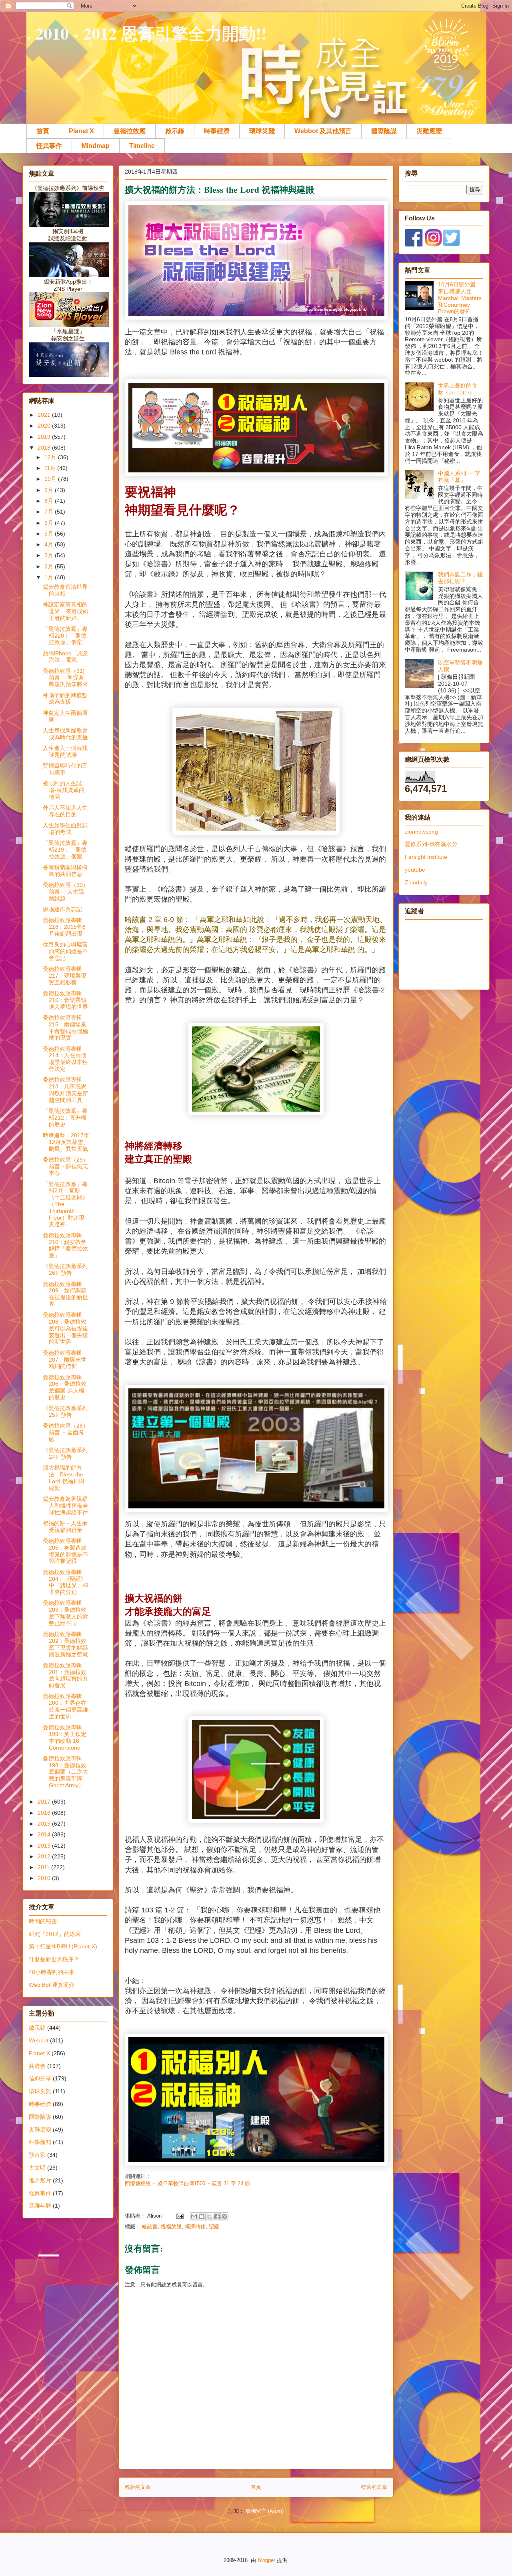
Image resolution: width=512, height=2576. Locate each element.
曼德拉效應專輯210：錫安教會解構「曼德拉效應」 (65, 1245)
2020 (45, 426)
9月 (50, 490)
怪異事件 (49, 146)
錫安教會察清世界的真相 (65, 590)
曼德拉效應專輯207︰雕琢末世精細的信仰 (65, 1360)
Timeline (142, 146)
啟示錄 (175, 131)
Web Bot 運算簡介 (52, 1985)
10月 (51, 479)
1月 (50, 577)
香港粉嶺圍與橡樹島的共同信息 (65, 871)
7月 (50, 512)
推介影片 (40, 2180)
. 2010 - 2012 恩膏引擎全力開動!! (147, 33)
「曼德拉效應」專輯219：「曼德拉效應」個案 (65, 850)
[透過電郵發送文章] (179, 2216)
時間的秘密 (43, 1921)
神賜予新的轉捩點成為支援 (65, 699)
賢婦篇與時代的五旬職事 (65, 769)
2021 (45, 415)
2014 (45, 1834)
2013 (45, 1846)
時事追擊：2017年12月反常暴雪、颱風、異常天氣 (66, 1142)
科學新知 (40, 2142)
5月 (50, 534)
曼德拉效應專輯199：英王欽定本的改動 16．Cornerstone (65, 1737)
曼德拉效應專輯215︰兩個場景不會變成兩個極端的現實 (65, 1028)
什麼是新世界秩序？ (54, 1959)
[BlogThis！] (202, 2216)
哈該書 (150, 2227)
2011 (44, 1867)
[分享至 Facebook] (217, 2216)
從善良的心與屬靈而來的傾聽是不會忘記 (65, 951)
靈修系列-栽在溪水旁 (431, 844)
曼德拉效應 (130, 131)
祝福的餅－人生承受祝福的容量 (65, 1527)
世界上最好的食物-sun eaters (458, 389)
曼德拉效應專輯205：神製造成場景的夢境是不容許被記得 (65, 1551)
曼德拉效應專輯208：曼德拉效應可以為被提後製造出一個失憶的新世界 (65, 1328)
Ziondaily (416, 882)
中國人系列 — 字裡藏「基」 (459, 477)
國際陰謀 (384, 131)
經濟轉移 (195, 2227)
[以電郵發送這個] (194, 2216)
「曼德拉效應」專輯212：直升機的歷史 (65, 1118)
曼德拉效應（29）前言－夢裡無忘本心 (66, 1166)
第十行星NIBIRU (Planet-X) (63, 1946)
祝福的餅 (171, 2227)
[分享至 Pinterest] (224, 2216)
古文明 (37, 2168)
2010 (45, 1878)
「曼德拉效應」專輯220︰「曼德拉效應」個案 (65, 636)
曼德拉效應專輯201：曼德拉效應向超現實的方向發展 (65, 1675)
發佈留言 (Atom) (265, 2511)
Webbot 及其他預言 (323, 131)
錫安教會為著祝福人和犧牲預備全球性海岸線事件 (65, 1506)
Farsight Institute (426, 857)
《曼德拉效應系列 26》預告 (65, 1269)
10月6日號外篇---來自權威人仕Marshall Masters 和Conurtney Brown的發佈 (460, 298)
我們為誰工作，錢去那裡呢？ (460, 578)
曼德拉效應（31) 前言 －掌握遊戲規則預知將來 (65, 678)
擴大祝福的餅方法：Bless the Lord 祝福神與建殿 (64, 1478)
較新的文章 (138, 2487)
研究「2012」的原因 (55, 1934)
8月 (50, 501)
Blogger (266, 2560)
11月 (51, 468)
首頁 (43, 131)
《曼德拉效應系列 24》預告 (65, 1453)
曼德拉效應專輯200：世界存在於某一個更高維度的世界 (65, 1706)
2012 (45, 1856)
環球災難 (262, 131)
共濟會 (37, 2066)
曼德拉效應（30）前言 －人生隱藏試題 (66, 892)
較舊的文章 (374, 2487)
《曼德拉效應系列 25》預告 (65, 1411)
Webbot (39, 2040)
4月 (50, 544)
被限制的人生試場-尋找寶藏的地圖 (64, 790)
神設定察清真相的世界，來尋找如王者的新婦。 (65, 611)
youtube (415, 870)
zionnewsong (421, 832)
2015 (45, 1824)
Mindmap (96, 146)
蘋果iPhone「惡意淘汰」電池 (66, 657)
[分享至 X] (209, 2216)
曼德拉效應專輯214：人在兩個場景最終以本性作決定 (65, 1059)
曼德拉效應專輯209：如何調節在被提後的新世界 (65, 1294)
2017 (45, 1802)
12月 (51, 457)
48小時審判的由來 (52, 1972)
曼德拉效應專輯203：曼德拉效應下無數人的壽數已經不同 (65, 1613)
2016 (45, 1813)
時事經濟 (217, 131)
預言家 (37, 2155)
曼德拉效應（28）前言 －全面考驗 (66, 1432)
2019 (45, 437)
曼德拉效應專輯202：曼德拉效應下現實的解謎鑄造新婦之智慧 (65, 1644)
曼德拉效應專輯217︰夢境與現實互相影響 (65, 976)
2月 (50, 566)
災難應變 (429, 131)
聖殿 (214, 2227)
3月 (50, 555)
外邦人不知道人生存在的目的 (65, 811)
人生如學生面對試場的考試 (65, 829)
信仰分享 (40, 2078)
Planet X (81, 131)
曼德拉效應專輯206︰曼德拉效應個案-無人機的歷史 (65, 1387)
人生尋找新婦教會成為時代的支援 (65, 734)
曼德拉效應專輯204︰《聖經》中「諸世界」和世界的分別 (65, 1582)
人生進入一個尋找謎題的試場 (65, 751)
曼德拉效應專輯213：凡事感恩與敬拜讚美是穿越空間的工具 (65, 1090)
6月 (50, 523)
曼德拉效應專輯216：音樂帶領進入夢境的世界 (65, 1000)
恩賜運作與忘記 (62, 909)
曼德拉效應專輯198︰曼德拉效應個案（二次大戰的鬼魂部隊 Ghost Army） (65, 1772)
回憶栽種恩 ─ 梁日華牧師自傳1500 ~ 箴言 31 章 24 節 (187, 2183)
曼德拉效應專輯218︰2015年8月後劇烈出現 (64, 927)
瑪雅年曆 (40, 2206)
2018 (45, 448)
